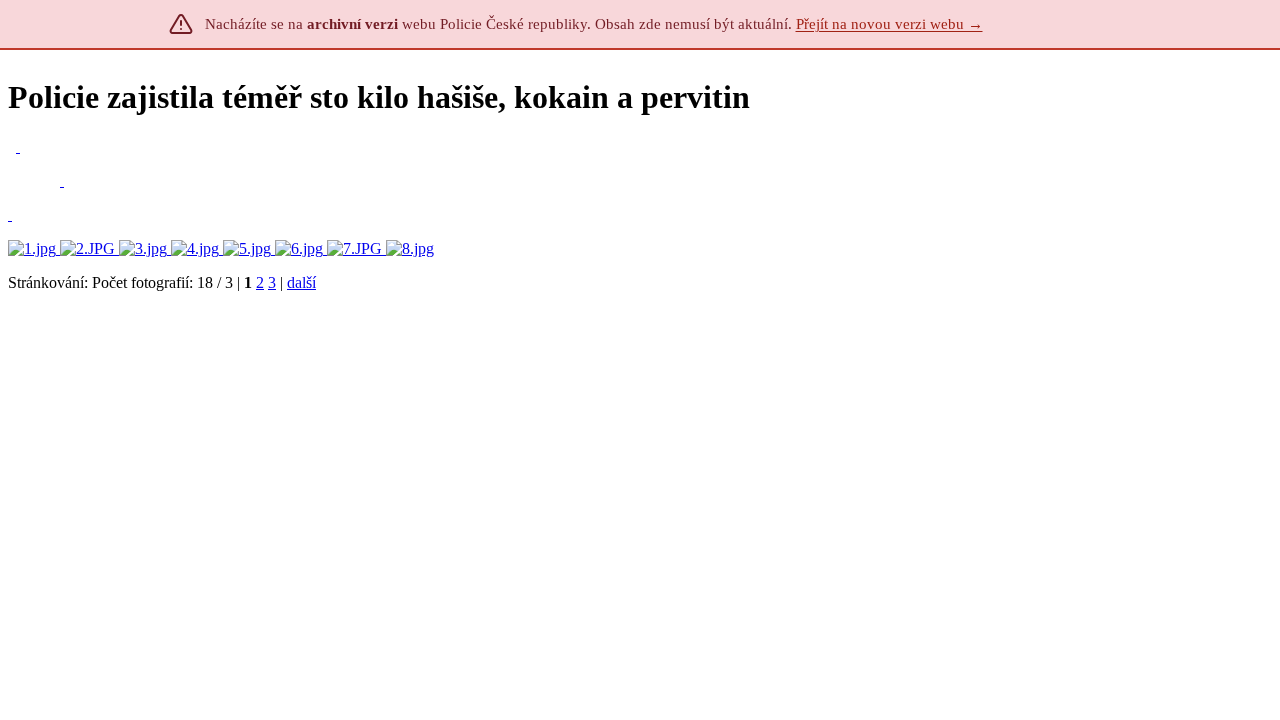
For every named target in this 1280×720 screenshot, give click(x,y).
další (301, 282)
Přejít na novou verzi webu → (889, 24)
